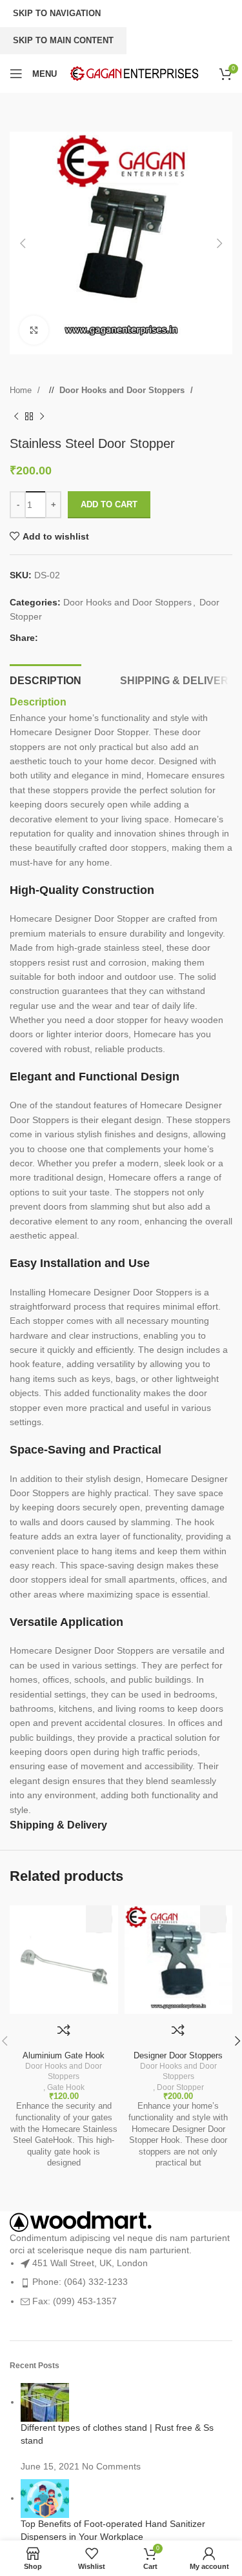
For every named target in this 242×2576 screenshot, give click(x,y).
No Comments (111, 2466)
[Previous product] (16, 416)
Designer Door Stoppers (178, 2056)
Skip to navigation (57, 13)
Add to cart (109, 504)
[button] (23, 243)
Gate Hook (66, 2087)
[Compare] (64, 2030)
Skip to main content (63, 40)
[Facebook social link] (48, 638)
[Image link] (81, 2221)
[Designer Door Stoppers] (179, 1960)
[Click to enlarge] (34, 330)
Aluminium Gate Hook (64, 2056)
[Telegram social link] (99, 638)
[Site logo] (134, 73)
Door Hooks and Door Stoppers (123, 390)
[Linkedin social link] (86, 638)
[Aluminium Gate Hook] (64, 1960)
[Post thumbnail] (45, 2402)
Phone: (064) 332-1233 (80, 2282)
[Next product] (42, 416)
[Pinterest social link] (74, 638)
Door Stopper (180, 2087)
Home (22, 390)
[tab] (45, 679)
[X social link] (61, 638)
